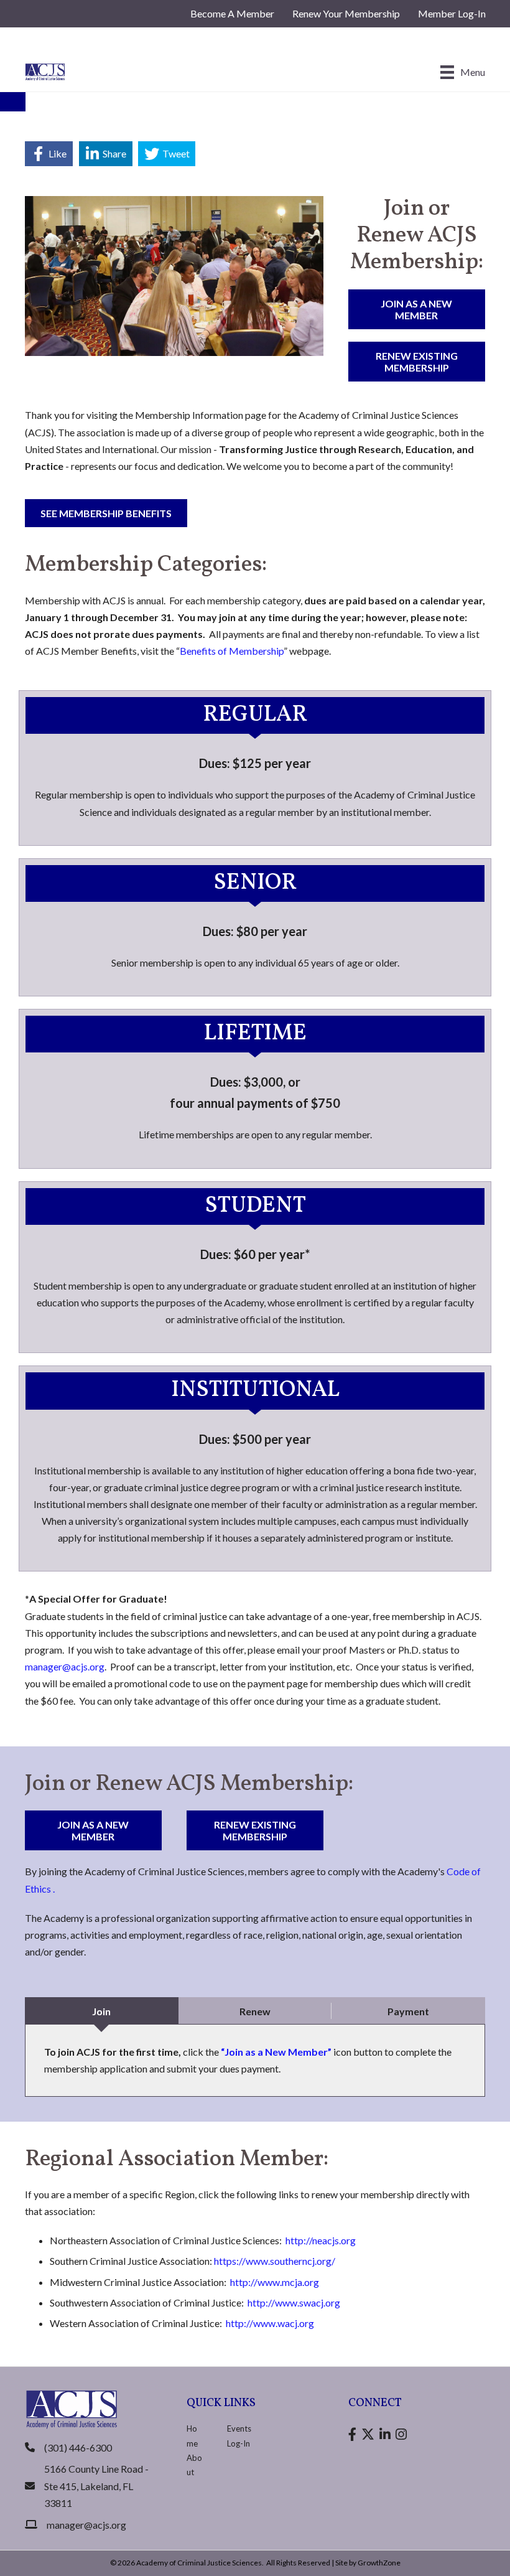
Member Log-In (452, 13)
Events (239, 2428)
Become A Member (232, 13)
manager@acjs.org (65, 1666)
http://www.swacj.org (294, 2302)
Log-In (239, 2443)
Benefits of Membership (232, 651)
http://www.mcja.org (275, 2282)
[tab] (102, 2011)
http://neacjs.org (321, 2240)
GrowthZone (379, 2563)
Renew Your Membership (346, 13)
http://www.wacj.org (270, 2323)
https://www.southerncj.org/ (275, 2261)
